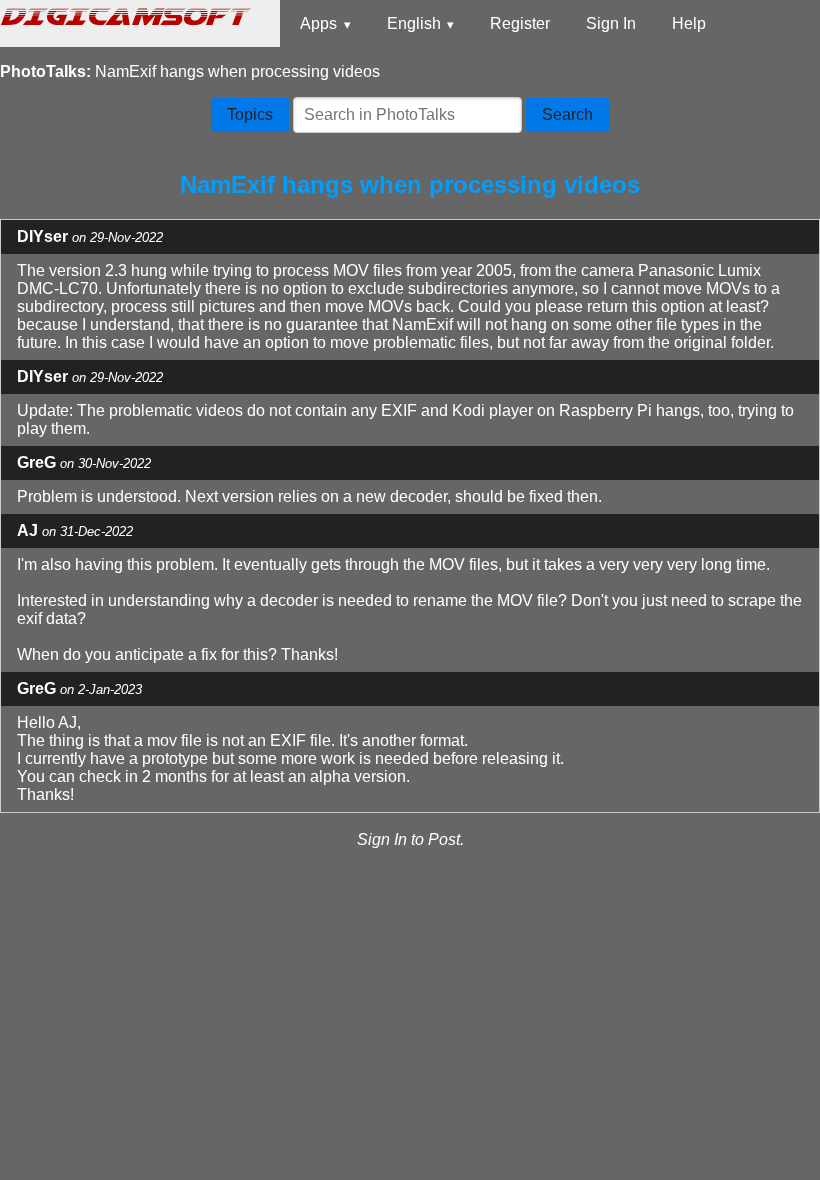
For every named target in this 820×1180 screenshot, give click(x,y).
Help (689, 23)
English (414, 23)
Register (520, 23)
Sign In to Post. (410, 839)
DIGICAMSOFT (123, 15)
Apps (318, 23)
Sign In (611, 23)
